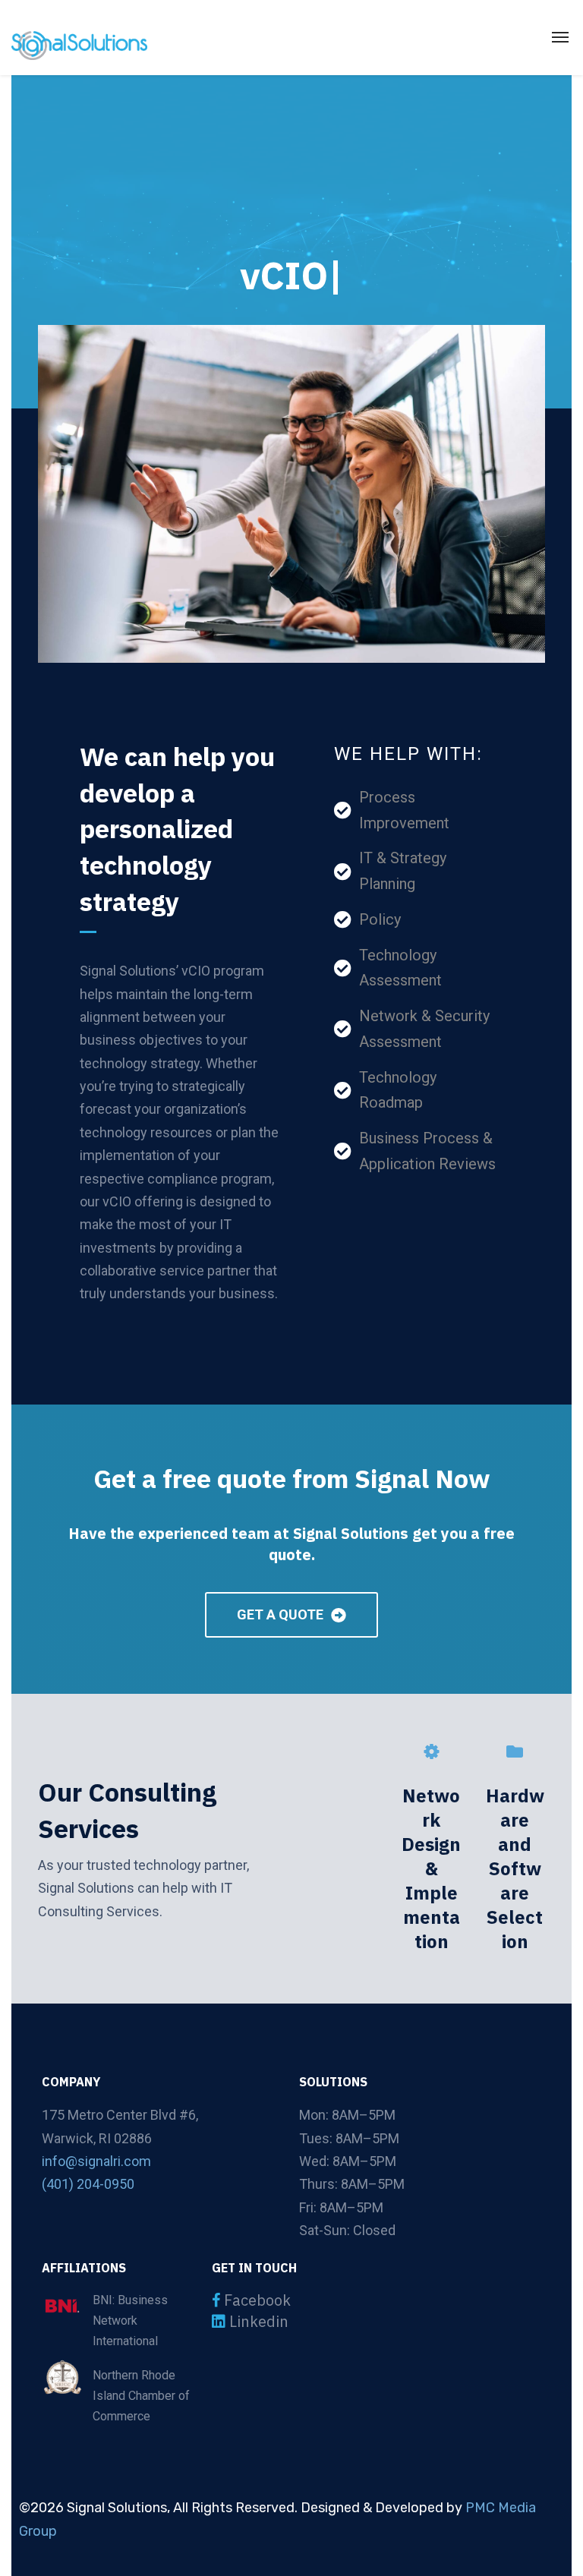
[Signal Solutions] (79, 45)
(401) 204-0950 (88, 2184)
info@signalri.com (96, 2161)
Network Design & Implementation (431, 1868)
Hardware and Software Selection (515, 1868)
